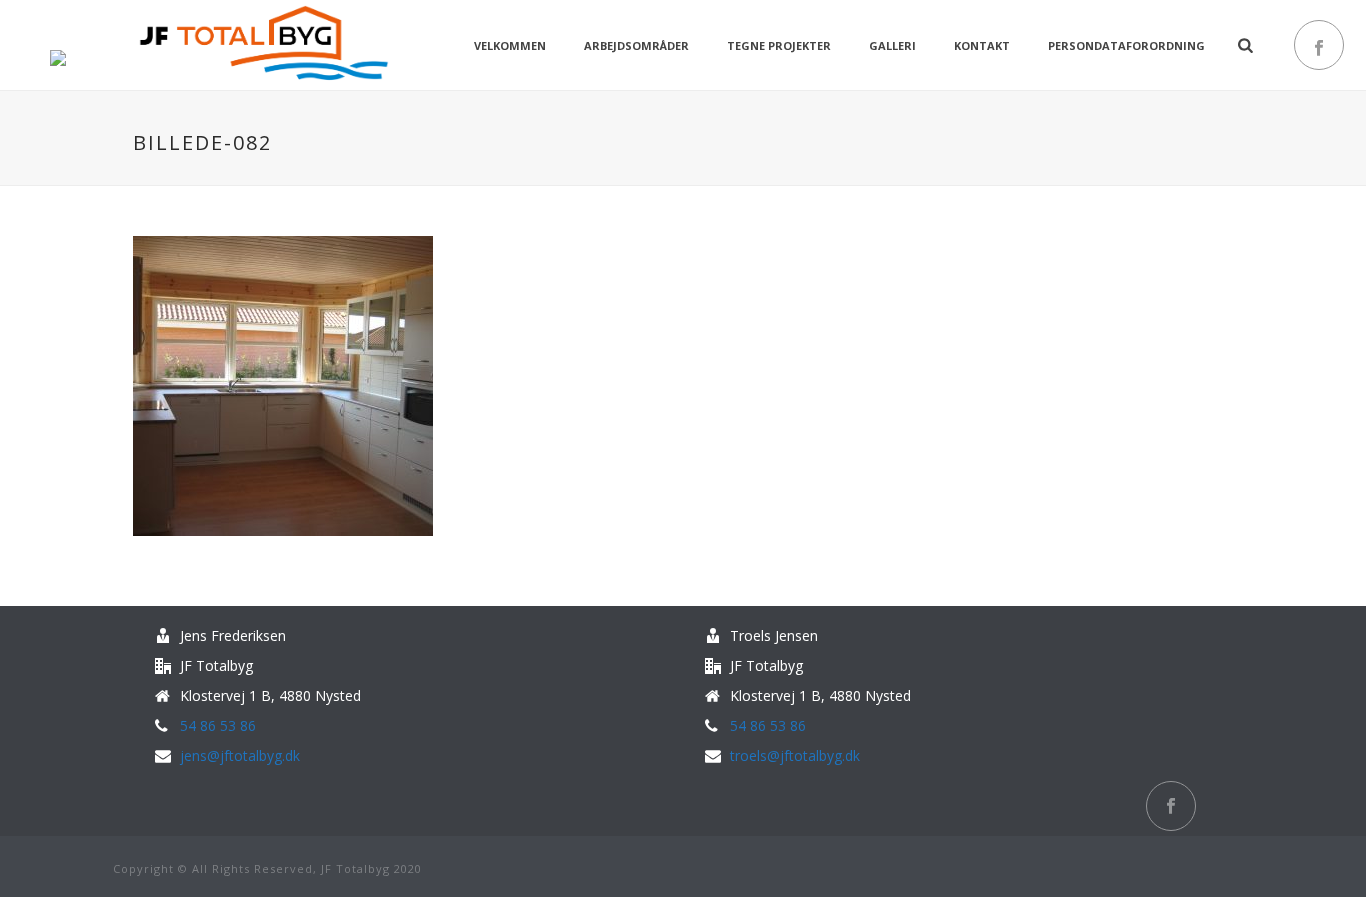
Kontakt (982, 45)
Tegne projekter (779, 45)
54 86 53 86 (218, 726)
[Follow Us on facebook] (1171, 806)
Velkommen (510, 45)
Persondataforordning (1126, 45)
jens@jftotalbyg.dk (240, 756)
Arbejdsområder (636, 45)
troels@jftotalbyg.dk (795, 756)
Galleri (892, 45)
